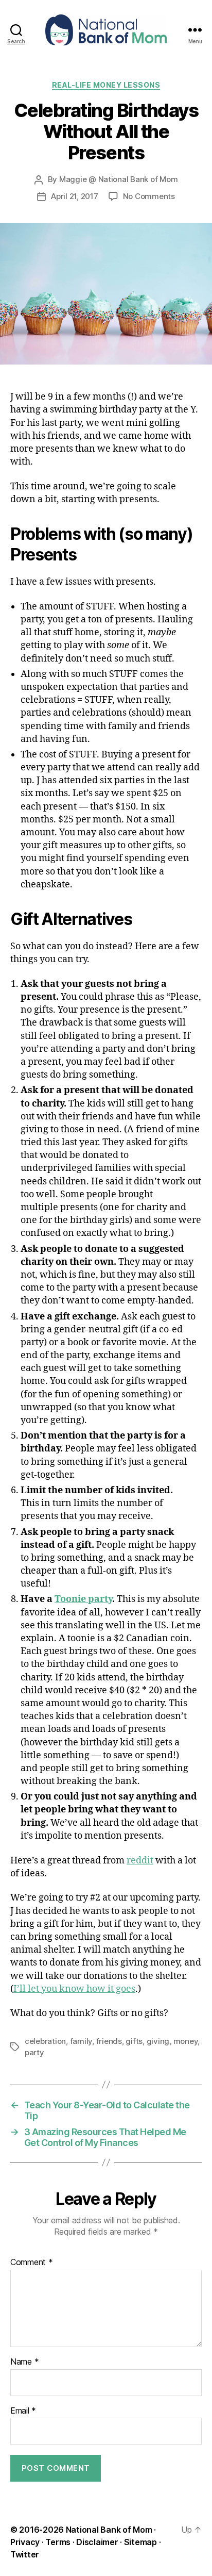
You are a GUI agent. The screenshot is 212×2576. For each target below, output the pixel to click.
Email (23, 2411)
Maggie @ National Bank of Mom (119, 179)
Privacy (25, 2542)
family (81, 2041)
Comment (32, 2263)
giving (158, 2041)
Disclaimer (97, 2542)
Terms (58, 2542)
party (34, 2052)
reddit (140, 1861)
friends (109, 2041)
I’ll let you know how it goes (74, 1989)
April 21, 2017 (74, 196)
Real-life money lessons (106, 85)
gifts (134, 2041)
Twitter (25, 2554)
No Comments (149, 196)
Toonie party (83, 1599)
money (186, 2041)
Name (24, 2362)
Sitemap (140, 2542)
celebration (45, 2041)
